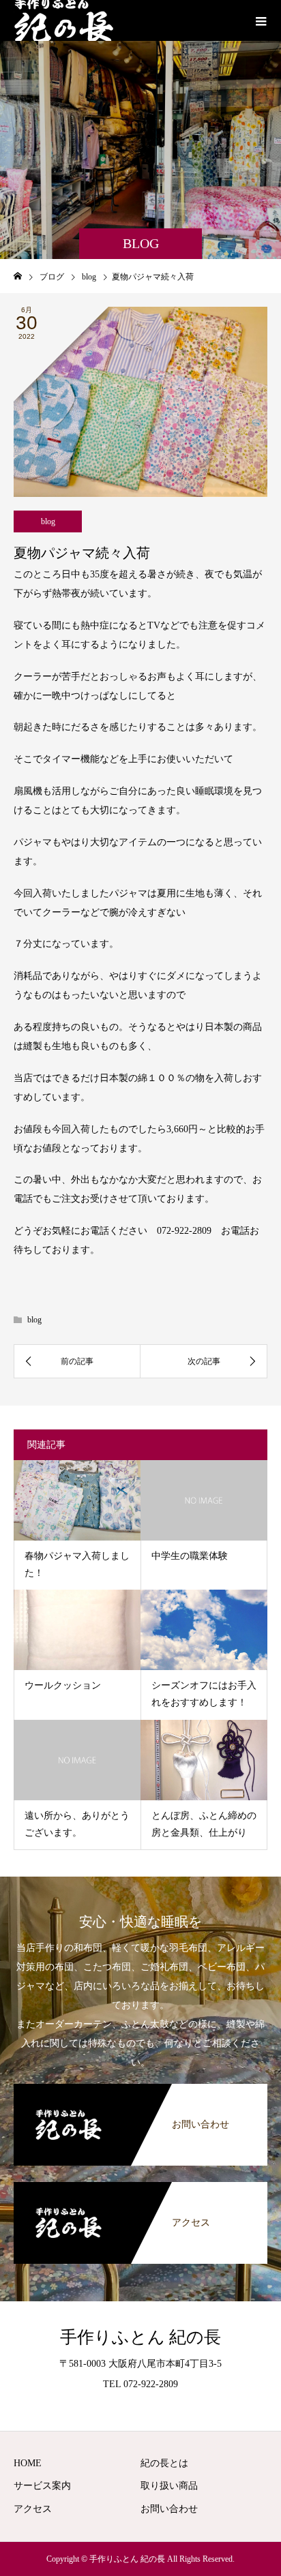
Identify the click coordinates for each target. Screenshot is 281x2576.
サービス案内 (42, 2486)
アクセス (33, 2509)
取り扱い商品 (169, 2486)
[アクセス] (140, 2185)
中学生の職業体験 (190, 1556)
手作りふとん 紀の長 (140, 2337)
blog (48, 521)
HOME (28, 2463)
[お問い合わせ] (140, 2087)
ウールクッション (63, 1685)
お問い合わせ (169, 2509)
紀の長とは (164, 2463)
